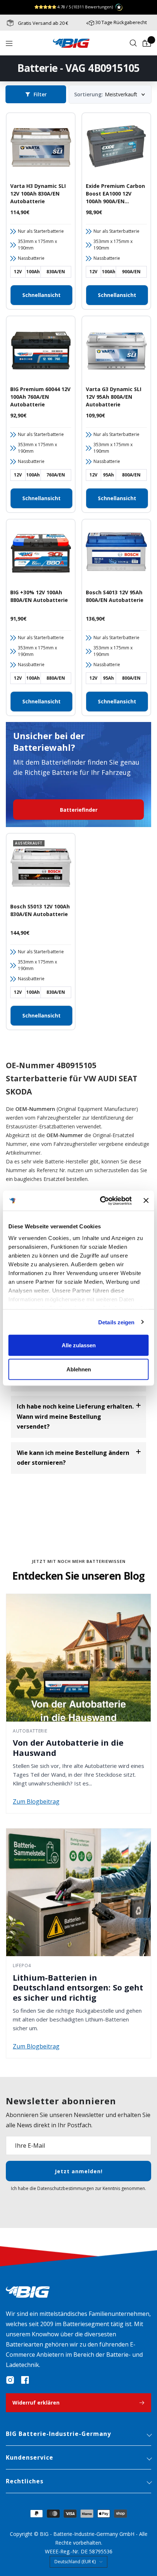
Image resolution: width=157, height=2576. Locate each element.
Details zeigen (116, 1322)
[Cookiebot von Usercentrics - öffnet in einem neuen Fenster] (100, 1201)
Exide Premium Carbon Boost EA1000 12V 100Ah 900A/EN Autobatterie (115, 194)
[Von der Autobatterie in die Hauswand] (78, 1658)
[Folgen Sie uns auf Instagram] (10, 2380)
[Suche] (133, 43)
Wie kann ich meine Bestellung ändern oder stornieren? (73, 1458)
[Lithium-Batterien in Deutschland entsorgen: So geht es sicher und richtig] (78, 1892)
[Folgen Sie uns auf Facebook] (25, 2380)
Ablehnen (79, 1369)
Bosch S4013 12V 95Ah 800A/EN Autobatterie (115, 596)
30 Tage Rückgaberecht (121, 22)
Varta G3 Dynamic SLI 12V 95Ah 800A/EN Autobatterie (114, 397)
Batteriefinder (79, 810)
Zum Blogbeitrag (36, 1801)
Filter (40, 94)
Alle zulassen (79, 1345)
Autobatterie (30, 1731)
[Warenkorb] (147, 43)
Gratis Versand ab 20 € (43, 23)
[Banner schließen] (146, 1201)
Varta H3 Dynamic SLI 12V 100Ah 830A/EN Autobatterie (38, 194)
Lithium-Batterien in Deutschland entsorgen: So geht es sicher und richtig (78, 1987)
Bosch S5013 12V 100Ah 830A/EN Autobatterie (40, 910)
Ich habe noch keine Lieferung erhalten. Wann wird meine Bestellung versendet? (75, 1416)
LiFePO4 (22, 1965)
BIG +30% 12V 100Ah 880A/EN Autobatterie (39, 596)
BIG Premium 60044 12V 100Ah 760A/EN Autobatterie (40, 397)
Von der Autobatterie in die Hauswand (68, 1747)
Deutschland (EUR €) (75, 2562)
